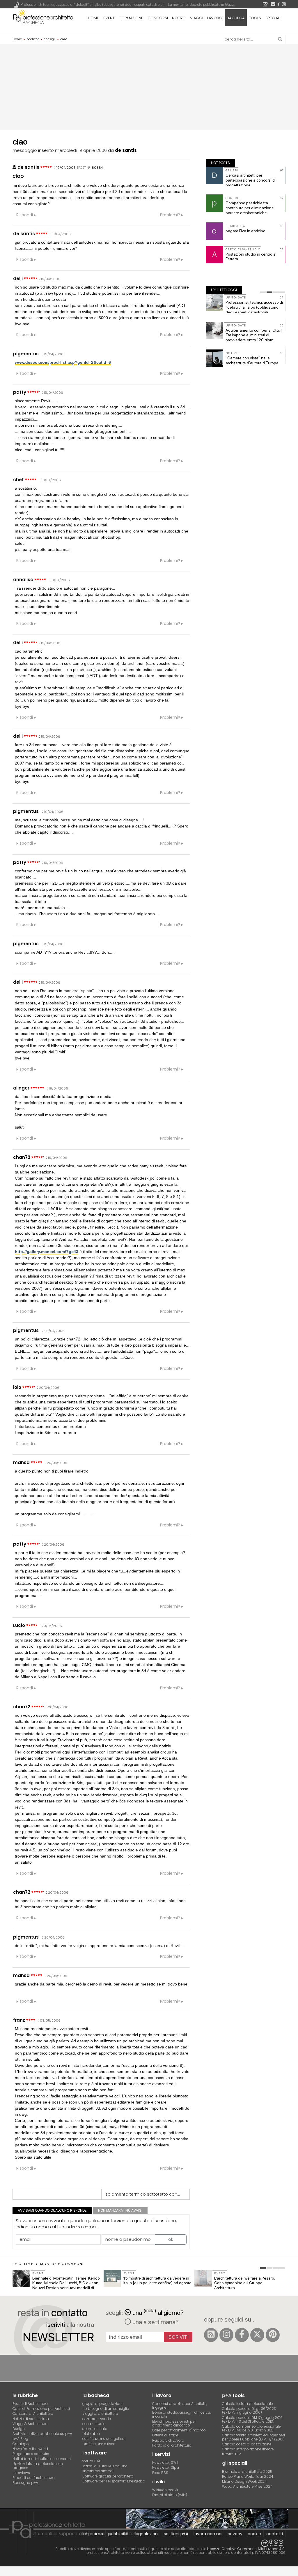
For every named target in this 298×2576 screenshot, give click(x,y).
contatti (275, 2534)
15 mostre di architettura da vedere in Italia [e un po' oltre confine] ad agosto (157, 2281)
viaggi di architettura (100, 2414)
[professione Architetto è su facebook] (242, 2335)
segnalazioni (146, 2534)
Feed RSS (160, 2473)
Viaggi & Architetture (30, 2424)
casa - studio (94, 2424)
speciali (273, 18)
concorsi (158, 18)
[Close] (4, 2573)
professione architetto (43, 17)
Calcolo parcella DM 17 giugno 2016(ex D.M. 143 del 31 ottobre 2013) (252, 2419)
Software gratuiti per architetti (108, 2476)
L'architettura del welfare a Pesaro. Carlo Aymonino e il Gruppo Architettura (244, 2283)
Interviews (21, 2473)
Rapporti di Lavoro (168, 2440)
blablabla (91, 2434)
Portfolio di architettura (172, 2445)
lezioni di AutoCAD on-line (105, 2466)
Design (19, 2429)
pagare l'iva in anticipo (245, 231)
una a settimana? (155, 2322)
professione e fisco (99, 2444)
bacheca (33, 23)
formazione (131, 18)
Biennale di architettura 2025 (247, 2472)
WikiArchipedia (165, 2490)
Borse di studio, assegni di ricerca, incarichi (181, 2414)
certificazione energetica (103, 2439)
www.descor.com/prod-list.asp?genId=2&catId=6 (63, 362)
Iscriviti (178, 2337)
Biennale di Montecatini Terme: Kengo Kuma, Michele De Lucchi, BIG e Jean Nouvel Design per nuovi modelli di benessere (66, 2285)
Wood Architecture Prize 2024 (247, 2486)
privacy (235, 2534)
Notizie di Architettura (31, 2419)
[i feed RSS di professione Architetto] (211, 2335)
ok (171, 2239)
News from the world (30, 2449)
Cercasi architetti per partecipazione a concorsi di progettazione (251, 180)
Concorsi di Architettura (33, 2414)
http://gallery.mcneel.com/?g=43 (47, 1252)
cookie (254, 2534)
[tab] (263, 292)
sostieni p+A (176, 2534)
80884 (97, 168)
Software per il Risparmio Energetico (114, 2481)
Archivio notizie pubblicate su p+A (42, 2434)
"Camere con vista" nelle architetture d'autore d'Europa (252, 360)
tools (255, 18)
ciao (18, 176)
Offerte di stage (165, 2435)
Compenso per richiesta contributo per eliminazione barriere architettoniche (250, 208)
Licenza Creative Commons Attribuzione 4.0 (246, 2549)
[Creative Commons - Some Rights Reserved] (149, 2543)
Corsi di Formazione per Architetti (41, 2409)
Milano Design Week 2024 (244, 2481)
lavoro (215, 18)
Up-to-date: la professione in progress (38, 2466)
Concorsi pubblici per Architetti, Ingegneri (180, 2405)
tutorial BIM (232, 2454)
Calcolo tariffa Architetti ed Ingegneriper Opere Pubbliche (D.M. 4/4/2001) (253, 2437)
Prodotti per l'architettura (34, 2478)
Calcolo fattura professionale (248, 2404)
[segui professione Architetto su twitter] (257, 2335)
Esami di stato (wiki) (170, 2495)
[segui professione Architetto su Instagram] (226, 2335)
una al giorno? (158, 2312)
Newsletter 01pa (166, 2467)
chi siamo (93, 2534)
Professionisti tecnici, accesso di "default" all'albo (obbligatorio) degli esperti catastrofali (254, 307)
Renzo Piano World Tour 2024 (248, 2476)
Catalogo (21, 2444)
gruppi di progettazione (103, 2404)
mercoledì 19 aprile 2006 (81, 150)
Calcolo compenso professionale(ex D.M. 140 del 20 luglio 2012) (251, 2428)
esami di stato (95, 2429)
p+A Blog (20, 2439)
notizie (179, 18)
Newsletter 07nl (165, 2462)
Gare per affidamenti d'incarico (179, 2430)
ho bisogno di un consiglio (106, 2409)
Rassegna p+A (25, 2483)
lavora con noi (208, 2534)
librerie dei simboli (98, 2471)
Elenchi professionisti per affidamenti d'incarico (174, 2423)
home (93, 18)
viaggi (197, 18)
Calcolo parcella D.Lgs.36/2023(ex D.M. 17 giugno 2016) (249, 2410)
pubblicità (118, 2534)
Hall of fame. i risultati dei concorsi (42, 2459)
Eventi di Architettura (30, 2404)
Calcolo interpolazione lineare (248, 2449)
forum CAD (92, 2461)
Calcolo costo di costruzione (247, 2444)
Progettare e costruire (31, 2454)
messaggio (25, 150)
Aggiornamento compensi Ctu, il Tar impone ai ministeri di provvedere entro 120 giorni (254, 335)
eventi (109, 18)
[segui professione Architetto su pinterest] (273, 2335)
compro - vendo (97, 2419)
